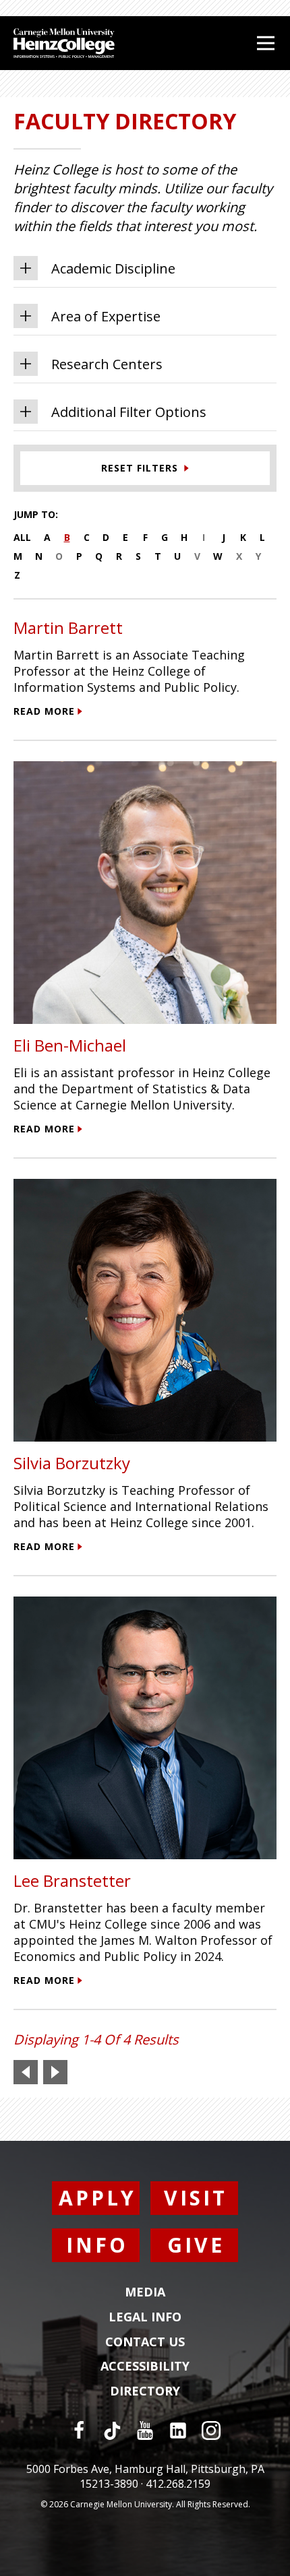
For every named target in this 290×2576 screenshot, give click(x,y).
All (22, 537)
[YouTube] (145, 2430)
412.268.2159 (178, 2484)
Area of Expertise (106, 316)
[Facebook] (79, 2430)
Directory (145, 2391)
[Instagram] (211, 2430)
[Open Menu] (266, 43)
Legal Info (145, 2317)
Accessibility (145, 2366)
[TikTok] (112, 2430)
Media (145, 2292)
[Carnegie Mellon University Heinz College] (64, 45)
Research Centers (107, 364)
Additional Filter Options (129, 412)
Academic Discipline (113, 268)
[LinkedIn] (178, 2430)
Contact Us (145, 2342)
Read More (44, 711)
